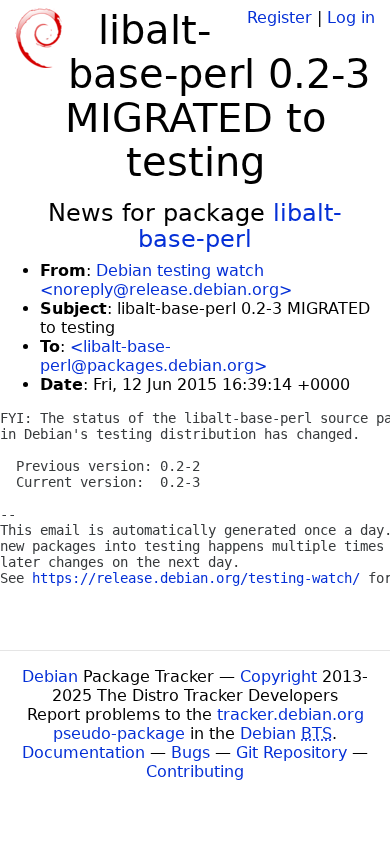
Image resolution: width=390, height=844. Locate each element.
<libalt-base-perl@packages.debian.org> (153, 356)
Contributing (195, 771)
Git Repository (291, 752)
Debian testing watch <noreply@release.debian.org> (166, 280)
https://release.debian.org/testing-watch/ (196, 578)
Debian (50, 676)
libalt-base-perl (240, 226)
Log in (351, 17)
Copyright (278, 676)
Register (279, 17)
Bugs (190, 752)
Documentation (83, 752)
